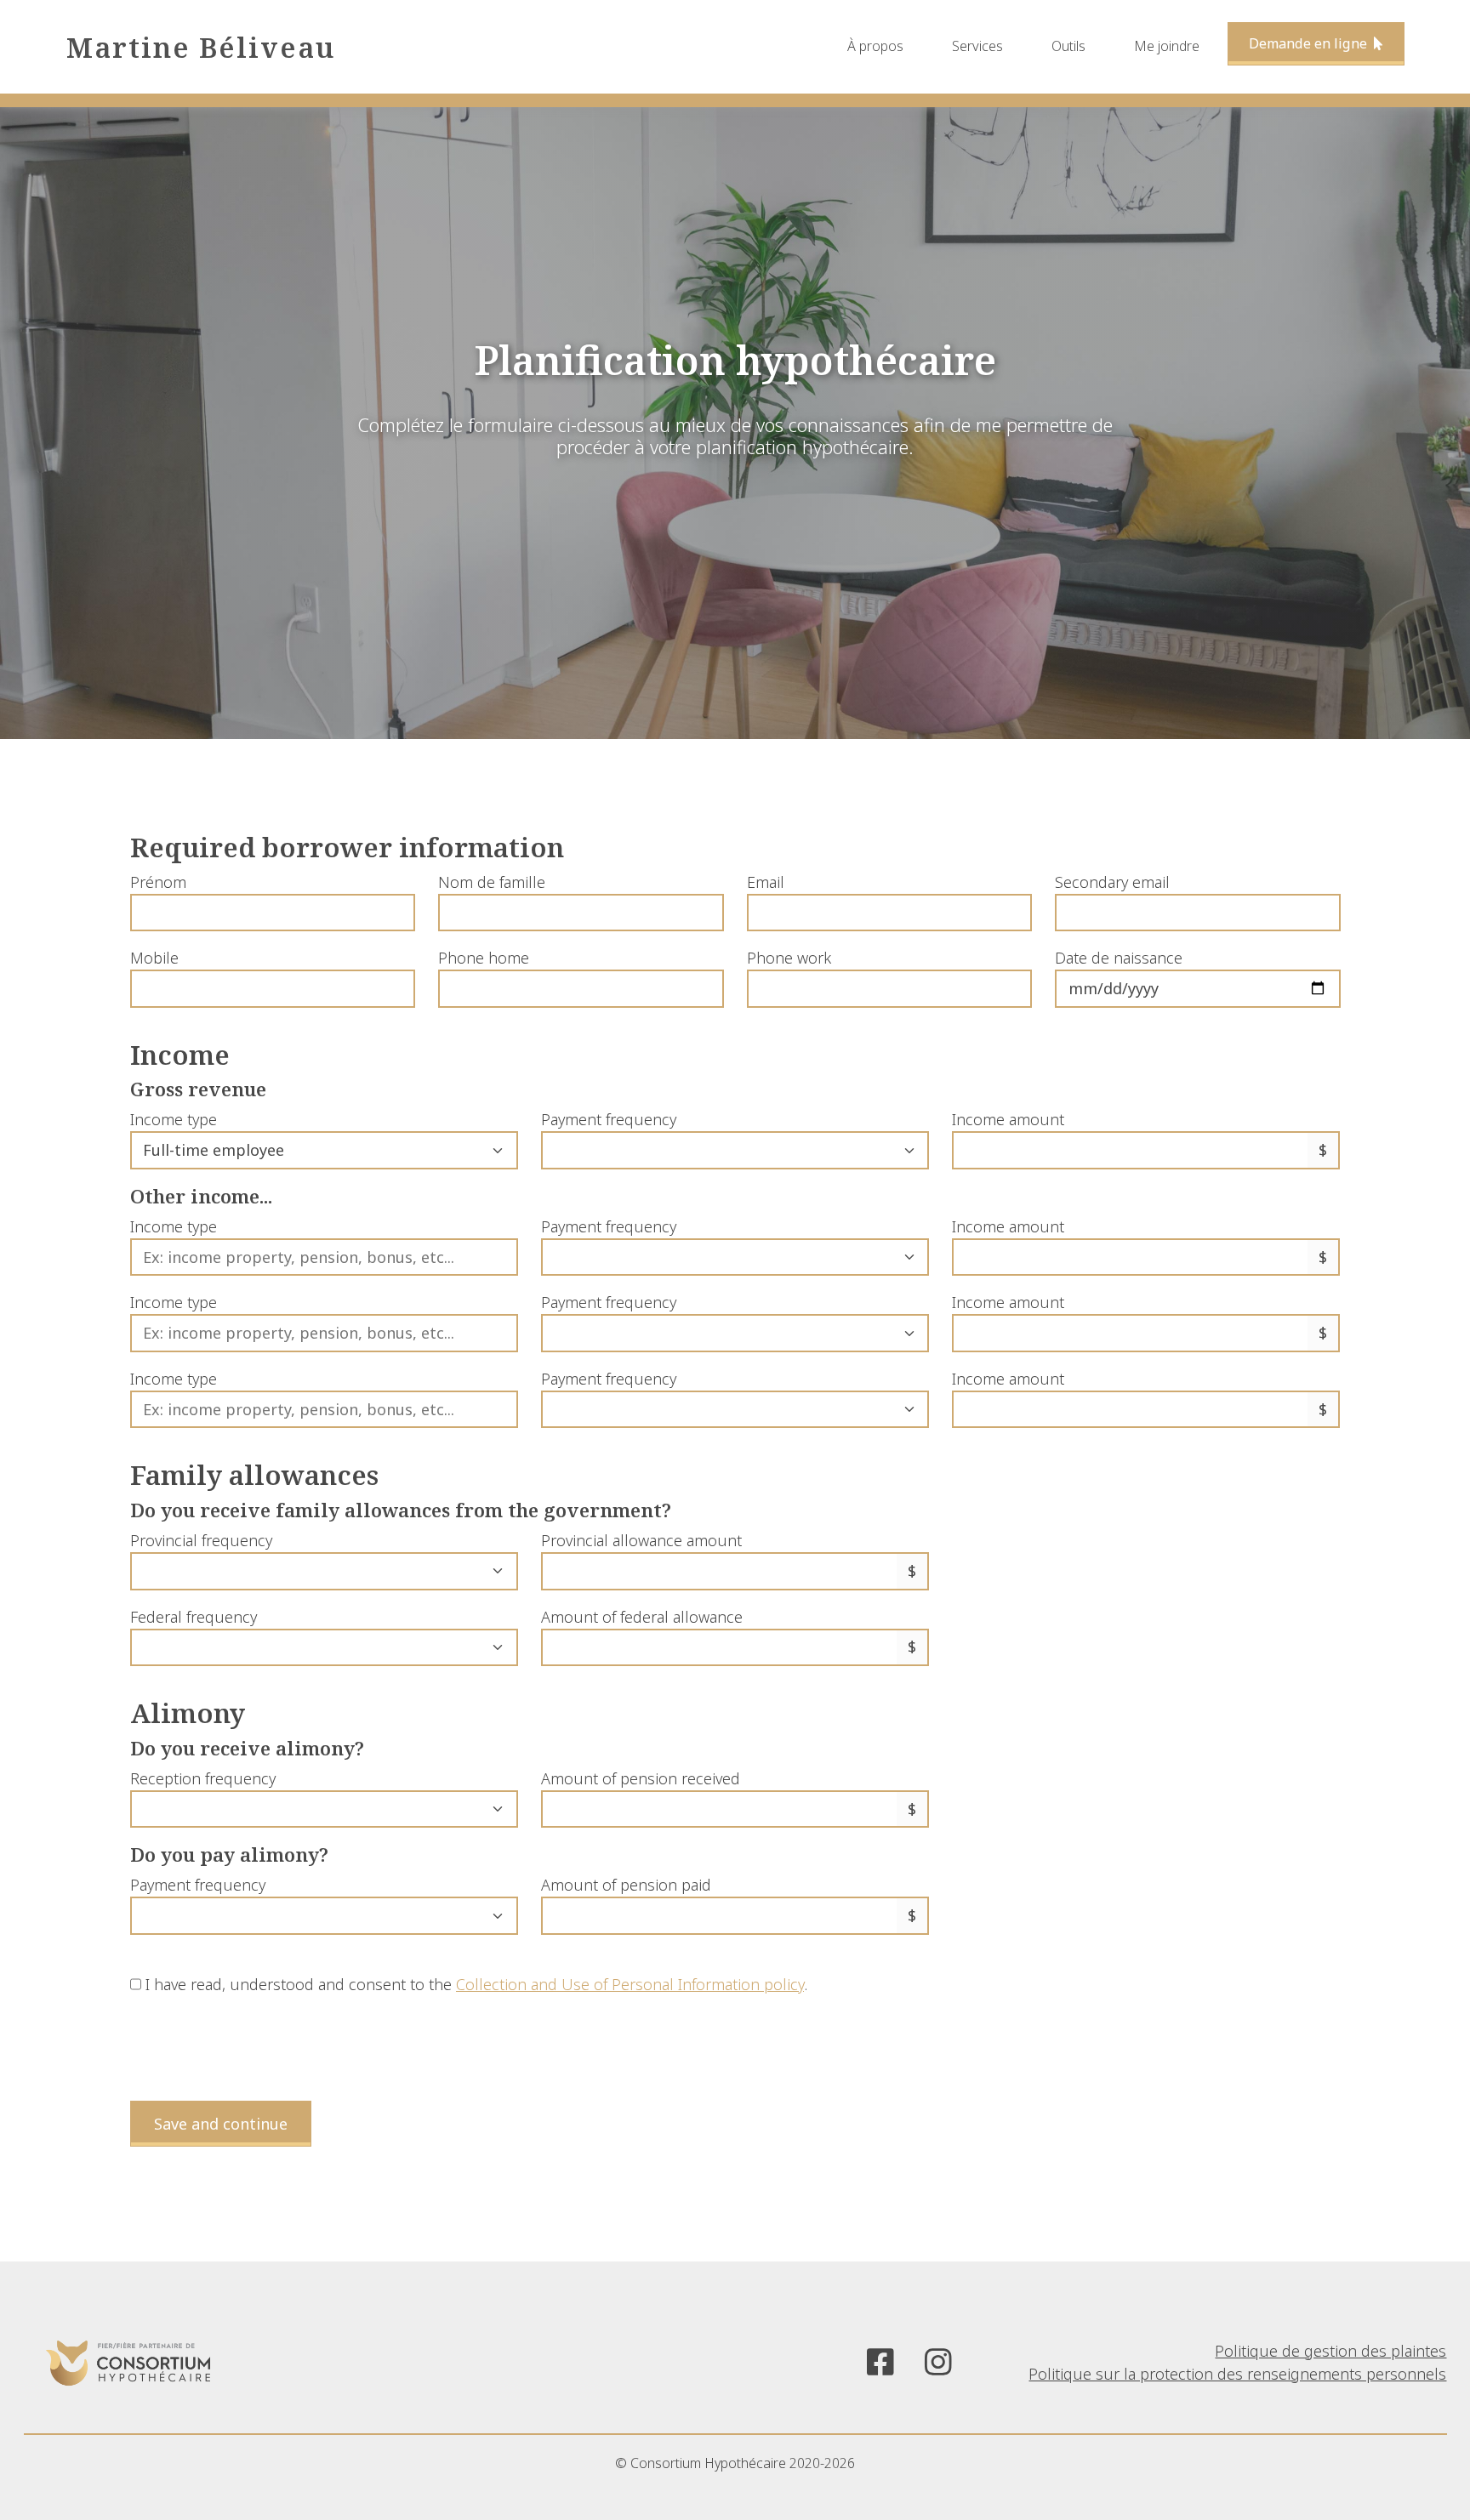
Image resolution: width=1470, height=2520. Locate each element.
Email (766, 882)
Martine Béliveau (201, 47)
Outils (1068, 46)
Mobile (154, 958)
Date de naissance (1119, 958)
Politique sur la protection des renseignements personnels (1237, 2374)
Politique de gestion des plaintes (1330, 2351)
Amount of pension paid (626, 1885)
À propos (875, 46)
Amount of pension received (641, 1778)
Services (977, 46)
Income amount (1008, 1119)
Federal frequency (194, 1617)
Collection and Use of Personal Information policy (630, 1984)
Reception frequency (203, 1778)
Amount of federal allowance (642, 1617)
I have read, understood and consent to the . (474, 1984)
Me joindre (1167, 46)
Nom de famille (492, 882)
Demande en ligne (1310, 43)
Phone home (484, 958)
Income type (174, 1119)
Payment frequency (609, 1119)
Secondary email (1112, 882)
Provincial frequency (201, 1540)
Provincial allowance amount (641, 1540)
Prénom (158, 882)
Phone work (789, 958)
